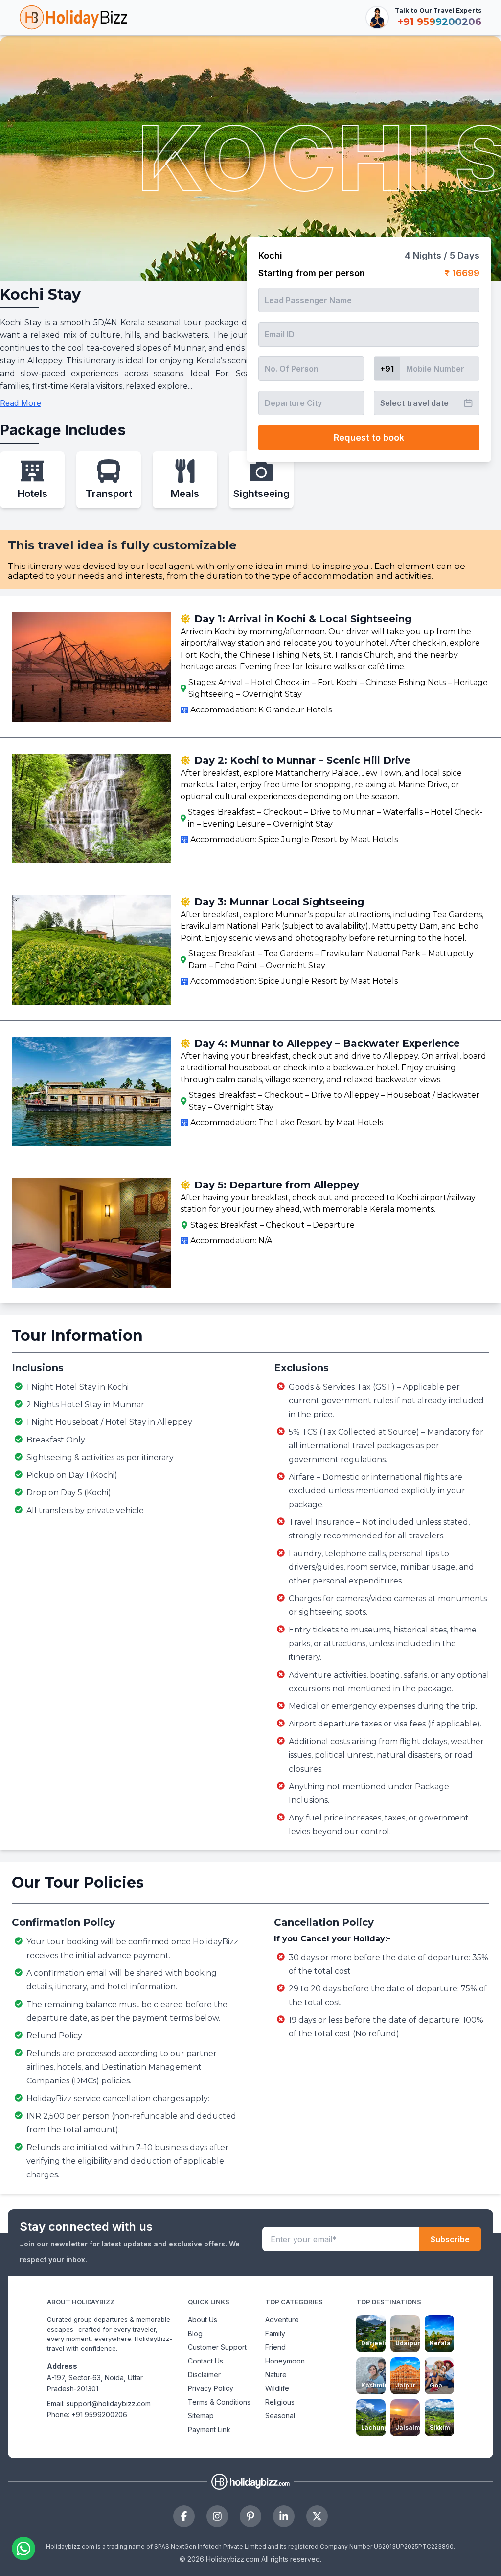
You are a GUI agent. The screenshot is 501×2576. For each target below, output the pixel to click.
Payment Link (209, 2429)
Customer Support (217, 2347)
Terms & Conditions (219, 2402)
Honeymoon (285, 2361)
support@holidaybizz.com (109, 2403)
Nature (276, 2375)
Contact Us (205, 2361)
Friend (275, 2347)
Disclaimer (204, 2375)
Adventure (282, 2320)
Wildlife (277, 2388)
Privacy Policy (211, 2388)
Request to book (369, 437)
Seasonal (280, 2416)
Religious (280, 2402)
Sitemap (201, 2416)
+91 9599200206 (99, 2415)
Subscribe (450, 2239)
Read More (21, 403)
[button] (72, 2544)
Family (275, 2333)
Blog (195, 2333)
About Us (203, 2320)
